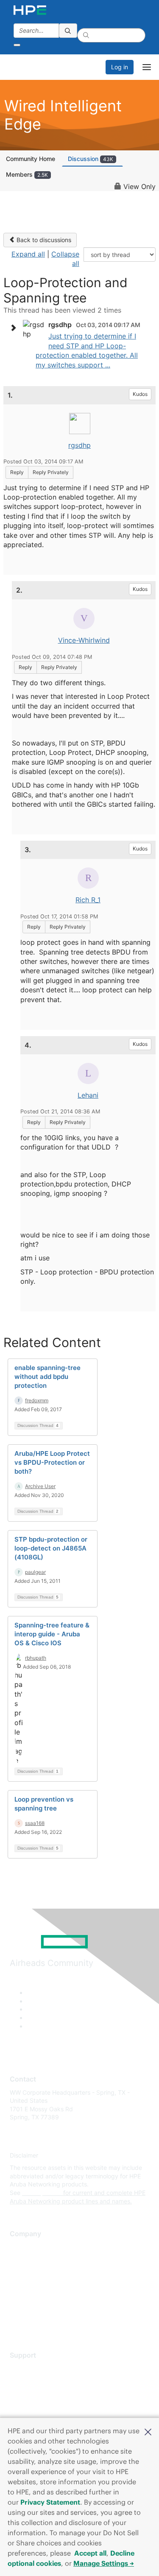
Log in (120, 67)
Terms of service (33, 2309)
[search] (68, 31)
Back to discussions (43, 240)
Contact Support (33, 2381)
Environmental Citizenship (45, 2284)
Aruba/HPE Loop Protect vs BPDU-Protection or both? (52, 1462)
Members (27, 174)
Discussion (91, 159)
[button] (148, 2431)
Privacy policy (29, 2297)
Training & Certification (41, 2393)
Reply (17, 472)
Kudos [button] (140, 394)
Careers (21, 2259)
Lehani (88, 1095)
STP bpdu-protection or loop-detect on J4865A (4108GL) (51, 1548)
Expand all (28, 254)
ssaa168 (35, 1823)
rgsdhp (79, 445)
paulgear (35, 1572)
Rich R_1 (88, 900)
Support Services (34, 2368)
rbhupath (36, 1658)
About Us (22, 2247)
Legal (17, 2322)
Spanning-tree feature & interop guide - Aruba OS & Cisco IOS (52, 1634)
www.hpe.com (42, 2193)
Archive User (40, 1486)
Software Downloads (38, 2406)
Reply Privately (51, 472)
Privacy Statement (50, 2502)
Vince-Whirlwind (84, 640)
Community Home (31, 159)
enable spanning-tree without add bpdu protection (47, 1377)
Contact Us (25, 2272)
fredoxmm (37, 1400)
